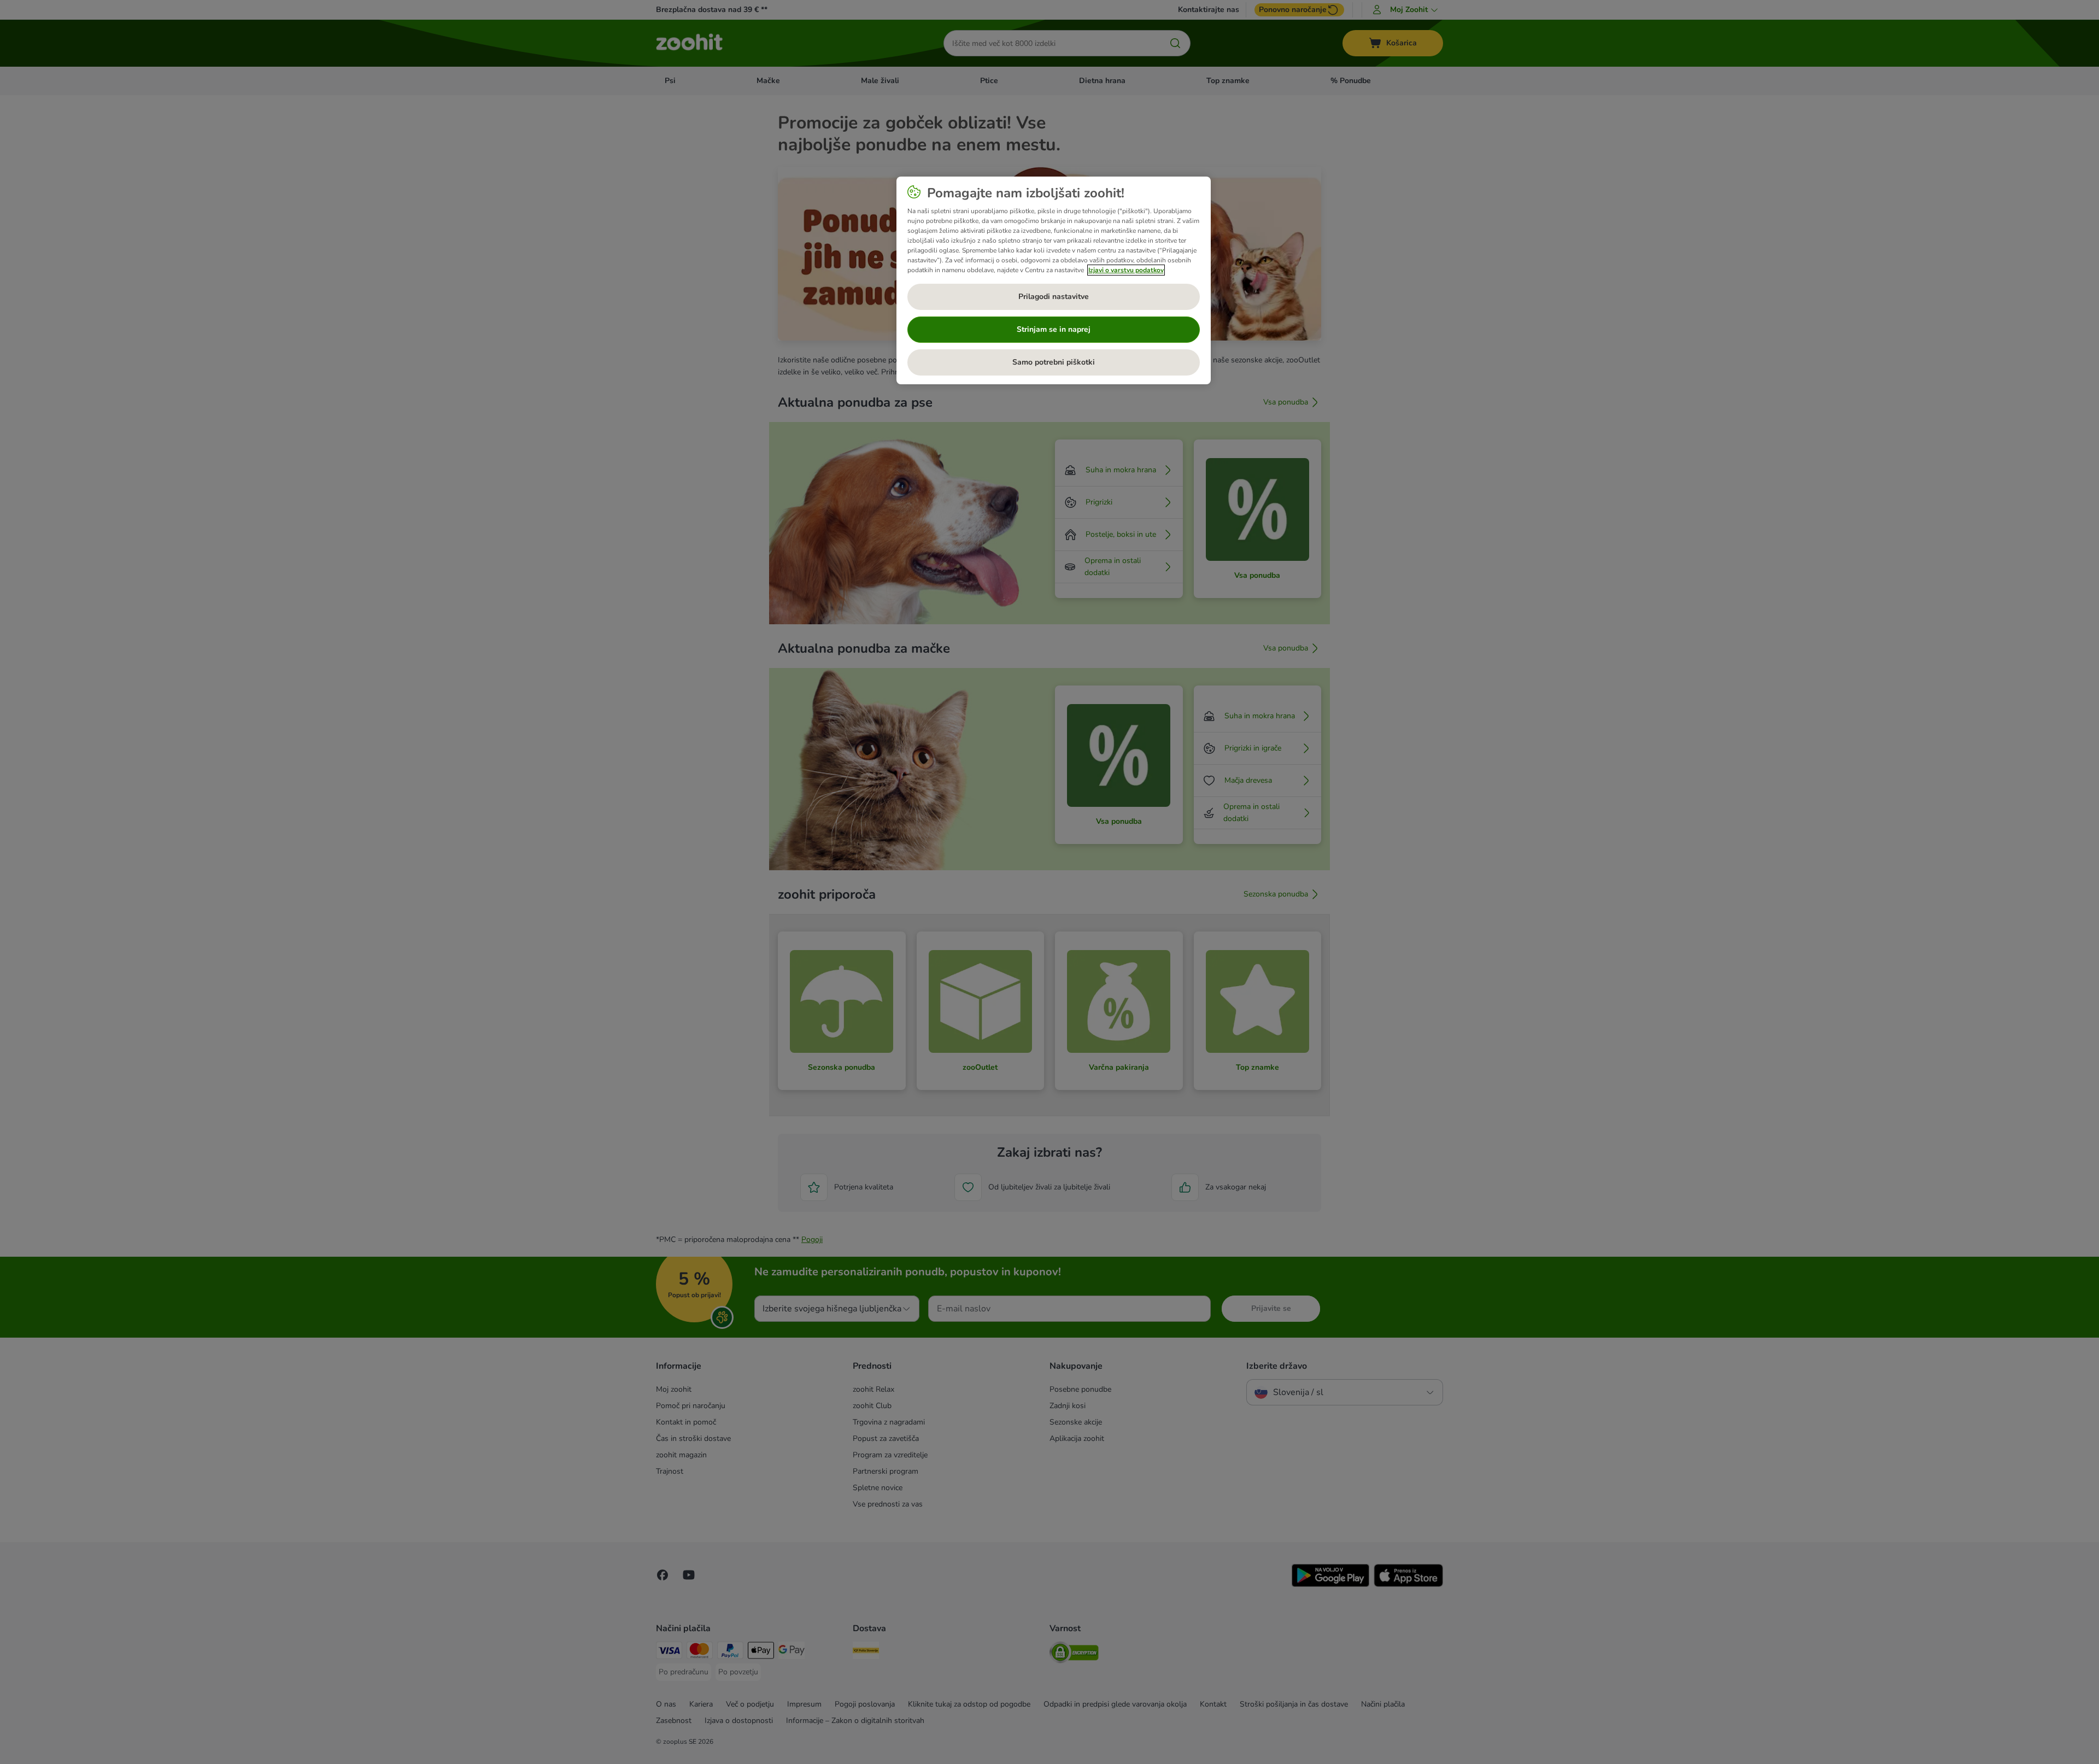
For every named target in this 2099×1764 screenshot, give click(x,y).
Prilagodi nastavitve (1054, 297)
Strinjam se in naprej (1054, 329)
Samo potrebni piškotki (1054, 362)
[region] (1054, 280)
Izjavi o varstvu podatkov (1126, 270)
